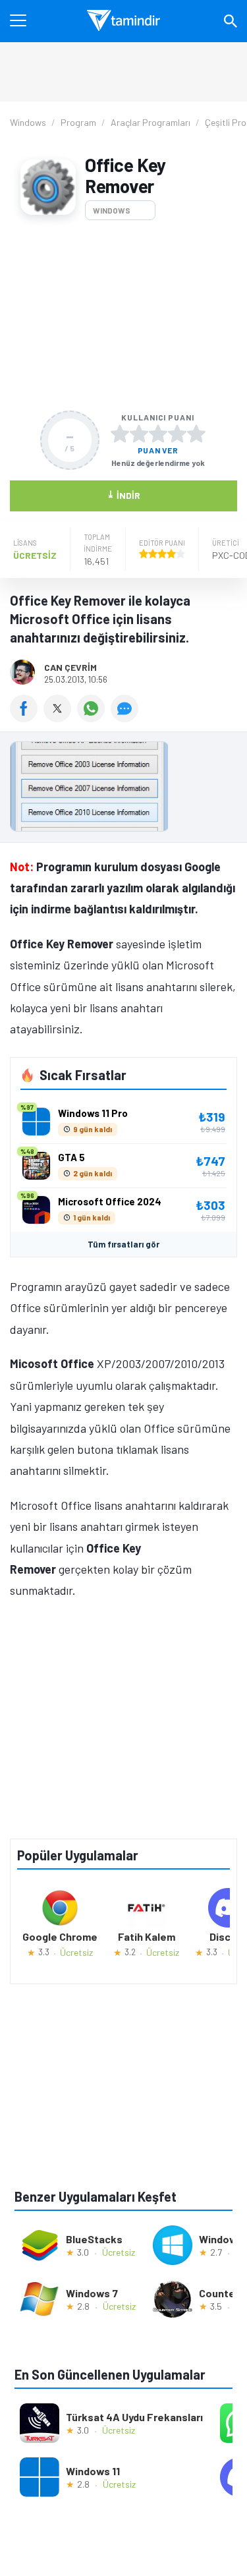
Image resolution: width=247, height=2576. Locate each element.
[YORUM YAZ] (126, 718)
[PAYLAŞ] (27, 718)
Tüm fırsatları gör (123, 1244)
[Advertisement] (123, 315)
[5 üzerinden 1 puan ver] (120, 434)
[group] (123, 790)
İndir (123, 495)
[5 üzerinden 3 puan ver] (158, 434)
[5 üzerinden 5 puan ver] (196, 434)
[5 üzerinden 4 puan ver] (177, 434)
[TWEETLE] (60, 718)
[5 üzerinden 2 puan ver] (139, 434)
